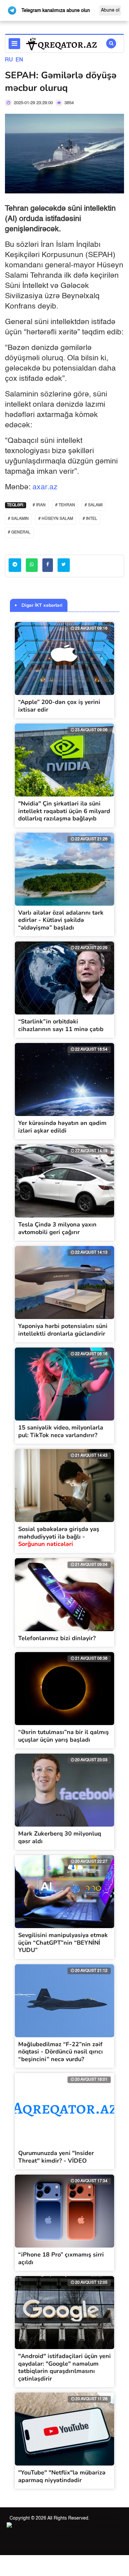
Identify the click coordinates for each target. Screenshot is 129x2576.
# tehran (65, 505)
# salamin (18, 519)
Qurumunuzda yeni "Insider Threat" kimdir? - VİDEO (56, 2157)
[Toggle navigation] (14, 44)
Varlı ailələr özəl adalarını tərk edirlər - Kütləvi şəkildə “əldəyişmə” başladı (61, 920)
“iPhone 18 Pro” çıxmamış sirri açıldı (61, 2258)
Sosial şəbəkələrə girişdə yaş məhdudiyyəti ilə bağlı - (59, 1536)
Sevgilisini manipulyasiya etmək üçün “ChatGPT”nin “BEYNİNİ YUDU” (63, 1943)
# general (19, 532)
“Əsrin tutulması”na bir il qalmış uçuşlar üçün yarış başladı (64, 1736)
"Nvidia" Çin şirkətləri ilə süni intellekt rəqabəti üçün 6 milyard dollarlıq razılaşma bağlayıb (64, 811)
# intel (90, 519)
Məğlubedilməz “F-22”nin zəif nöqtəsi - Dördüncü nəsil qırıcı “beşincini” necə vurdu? (61, 2052)
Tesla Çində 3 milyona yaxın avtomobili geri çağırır (57, 1228)
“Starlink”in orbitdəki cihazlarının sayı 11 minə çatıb (61, 1025)
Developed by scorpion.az (86, 2526)
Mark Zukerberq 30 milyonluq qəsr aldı (60, 1837)
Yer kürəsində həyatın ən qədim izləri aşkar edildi (62, 1127)
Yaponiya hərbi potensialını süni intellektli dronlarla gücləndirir (63, 1330)
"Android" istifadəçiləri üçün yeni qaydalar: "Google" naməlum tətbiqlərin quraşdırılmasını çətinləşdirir (64, 2367)
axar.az (45, 487)
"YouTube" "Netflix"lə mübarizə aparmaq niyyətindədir (62, 2476)
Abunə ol (110, 10)
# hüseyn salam (56, 519)
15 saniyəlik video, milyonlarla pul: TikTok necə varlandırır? (61, 1431)
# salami (94, 505)
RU (9, 60)
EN (19, 60)
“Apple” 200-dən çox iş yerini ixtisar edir (59, 706)
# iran (39, 505)
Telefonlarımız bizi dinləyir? (57, 1638)
